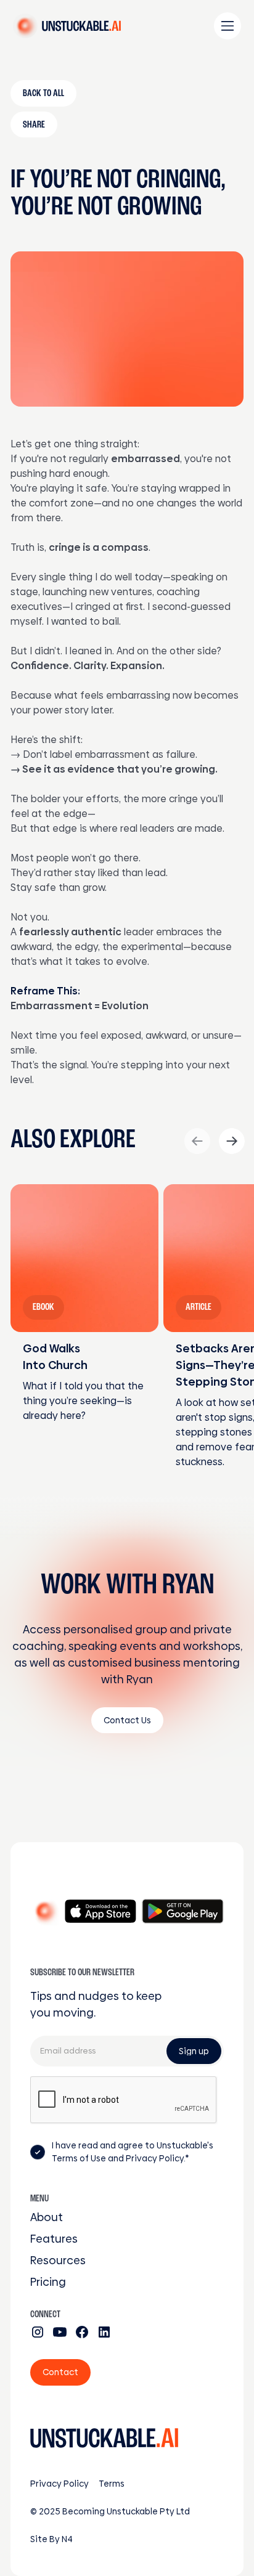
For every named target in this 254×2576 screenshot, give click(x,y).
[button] (227, 26)
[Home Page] (67, 26)
